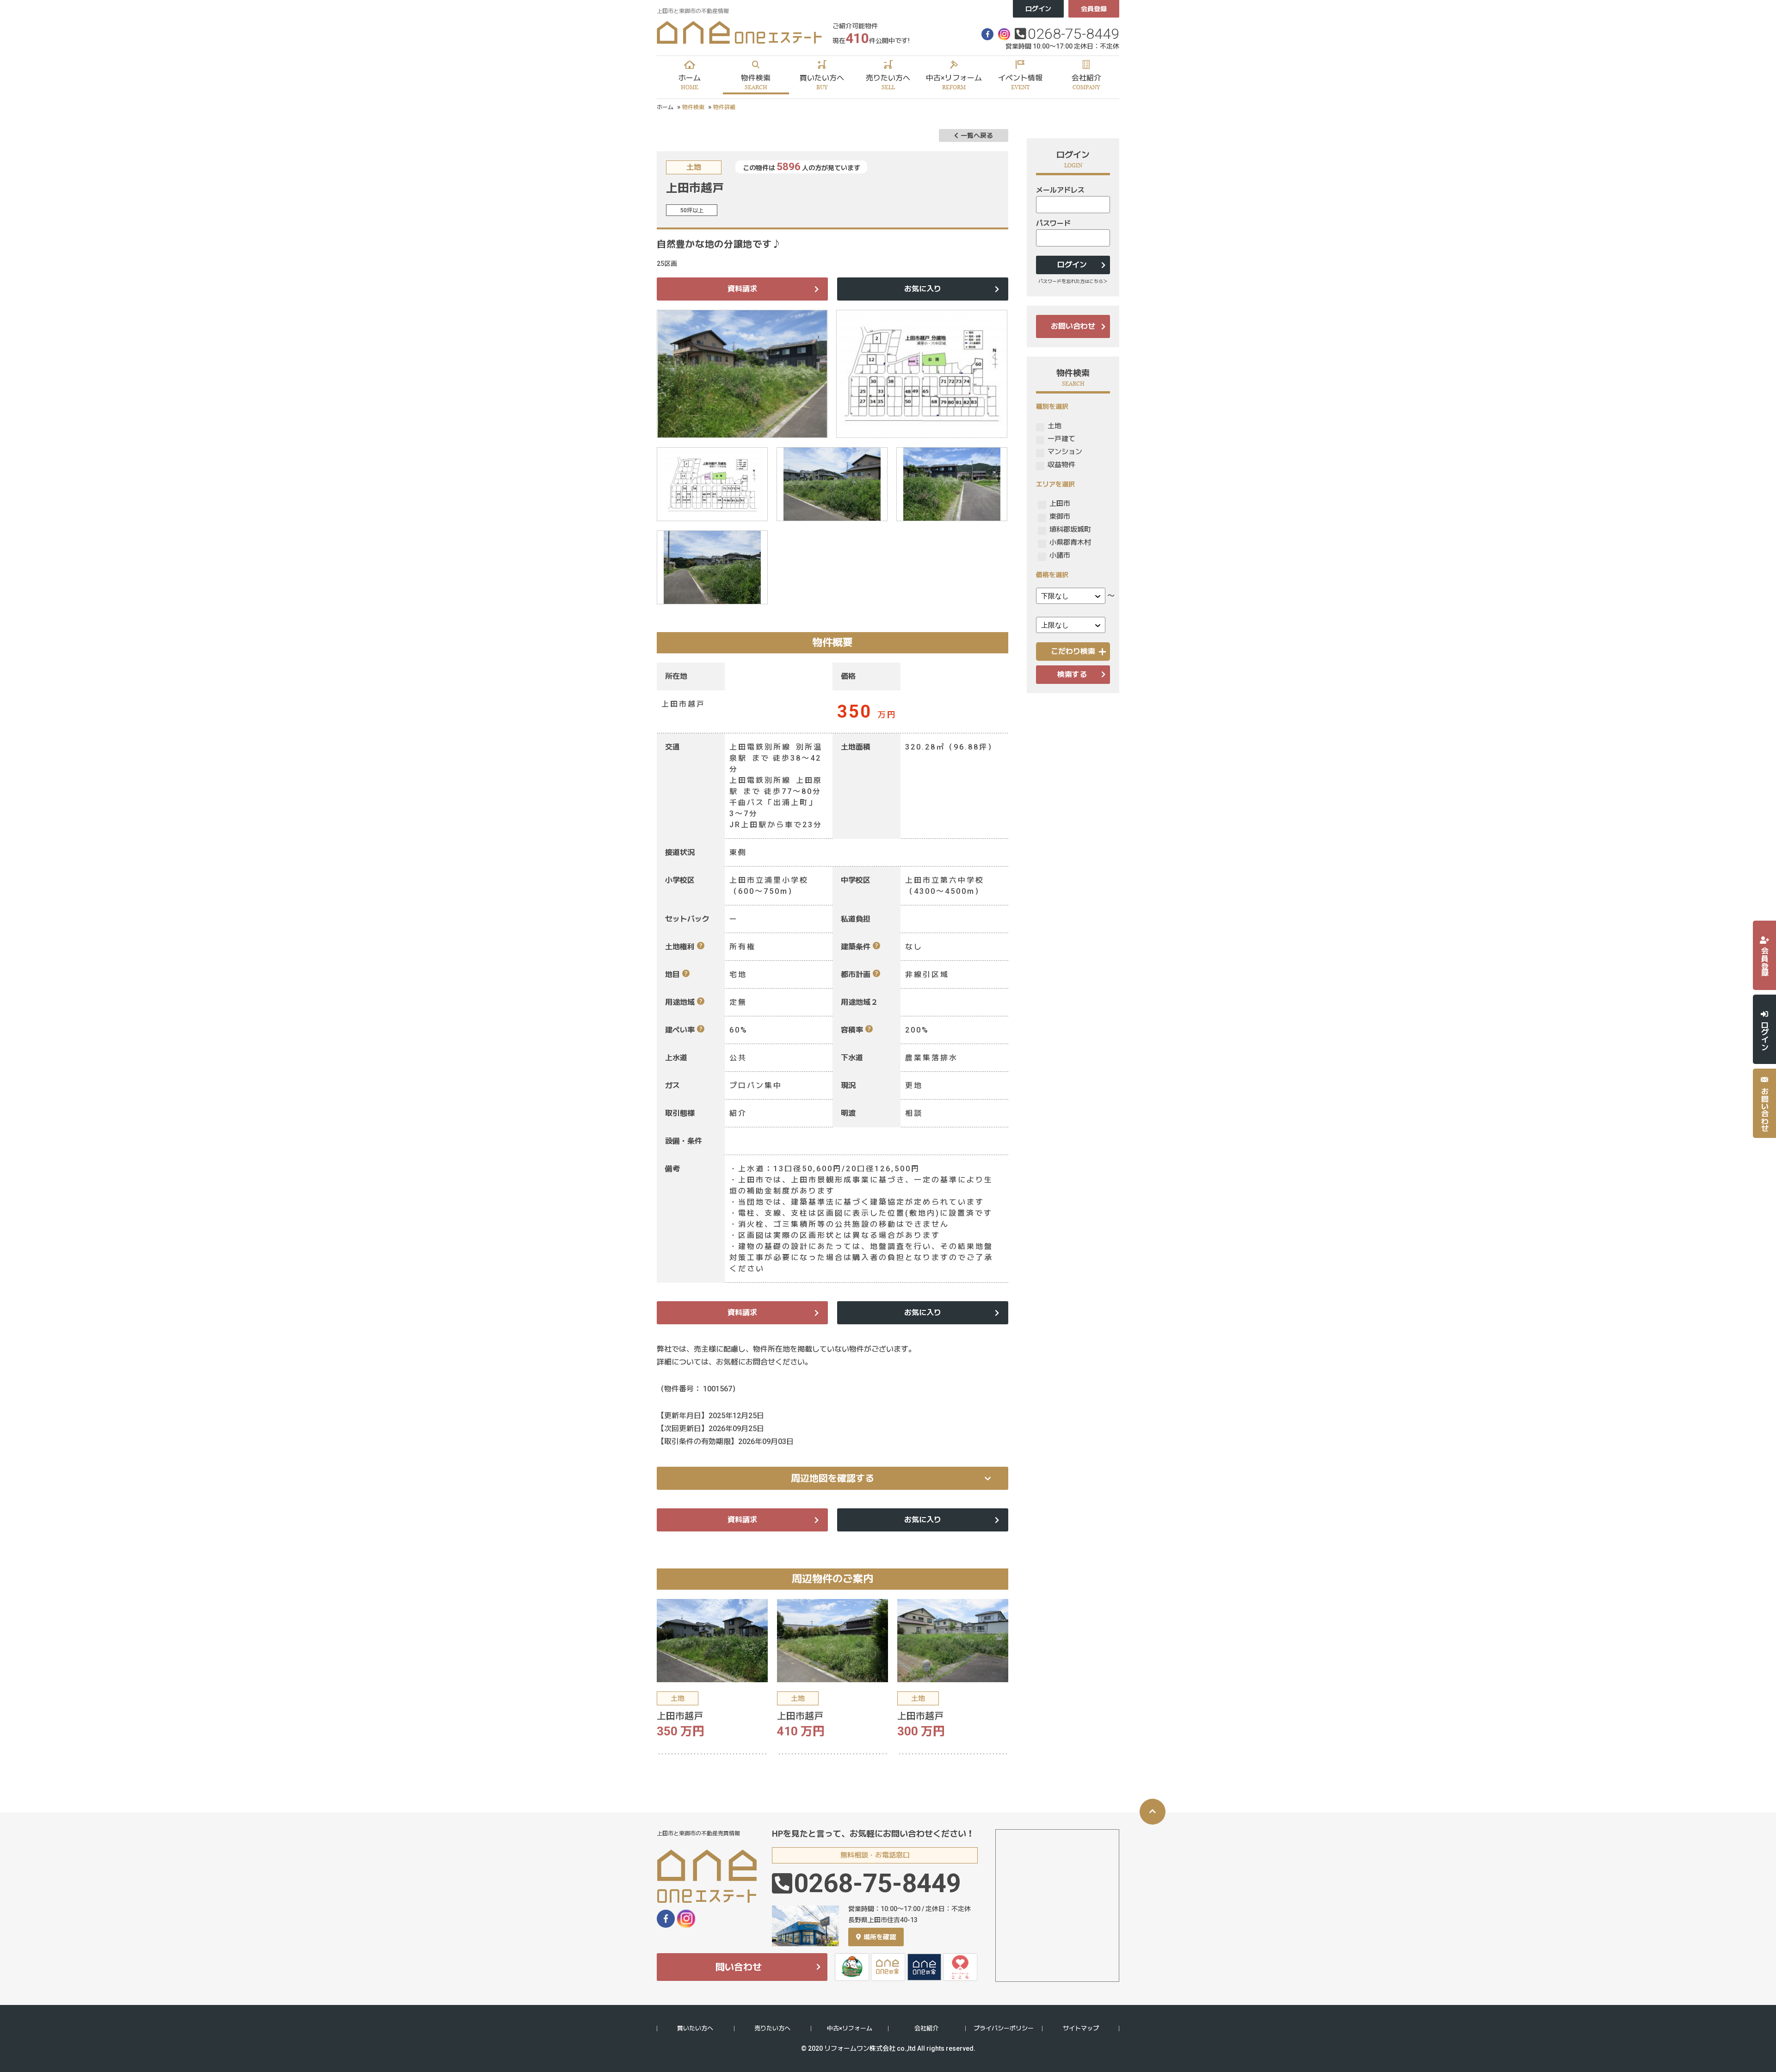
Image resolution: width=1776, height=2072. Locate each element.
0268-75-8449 (1073, 34)
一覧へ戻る (977, 135)
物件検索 (693, 107)
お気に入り (923, 289)
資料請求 (742, 289)
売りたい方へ (772, 2028)
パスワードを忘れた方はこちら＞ (1073, 281)
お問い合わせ (1073, 326)
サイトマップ (1081, 2028)
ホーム (665, 107)
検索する (1072, 674)
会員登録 (1094, 9)
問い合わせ (739, 1967)
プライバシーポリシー (1004, 2028)
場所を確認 (880, 1937)
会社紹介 (926, 2028)
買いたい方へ (695, 2028)
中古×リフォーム (850, 2028)
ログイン (1038, 9)
